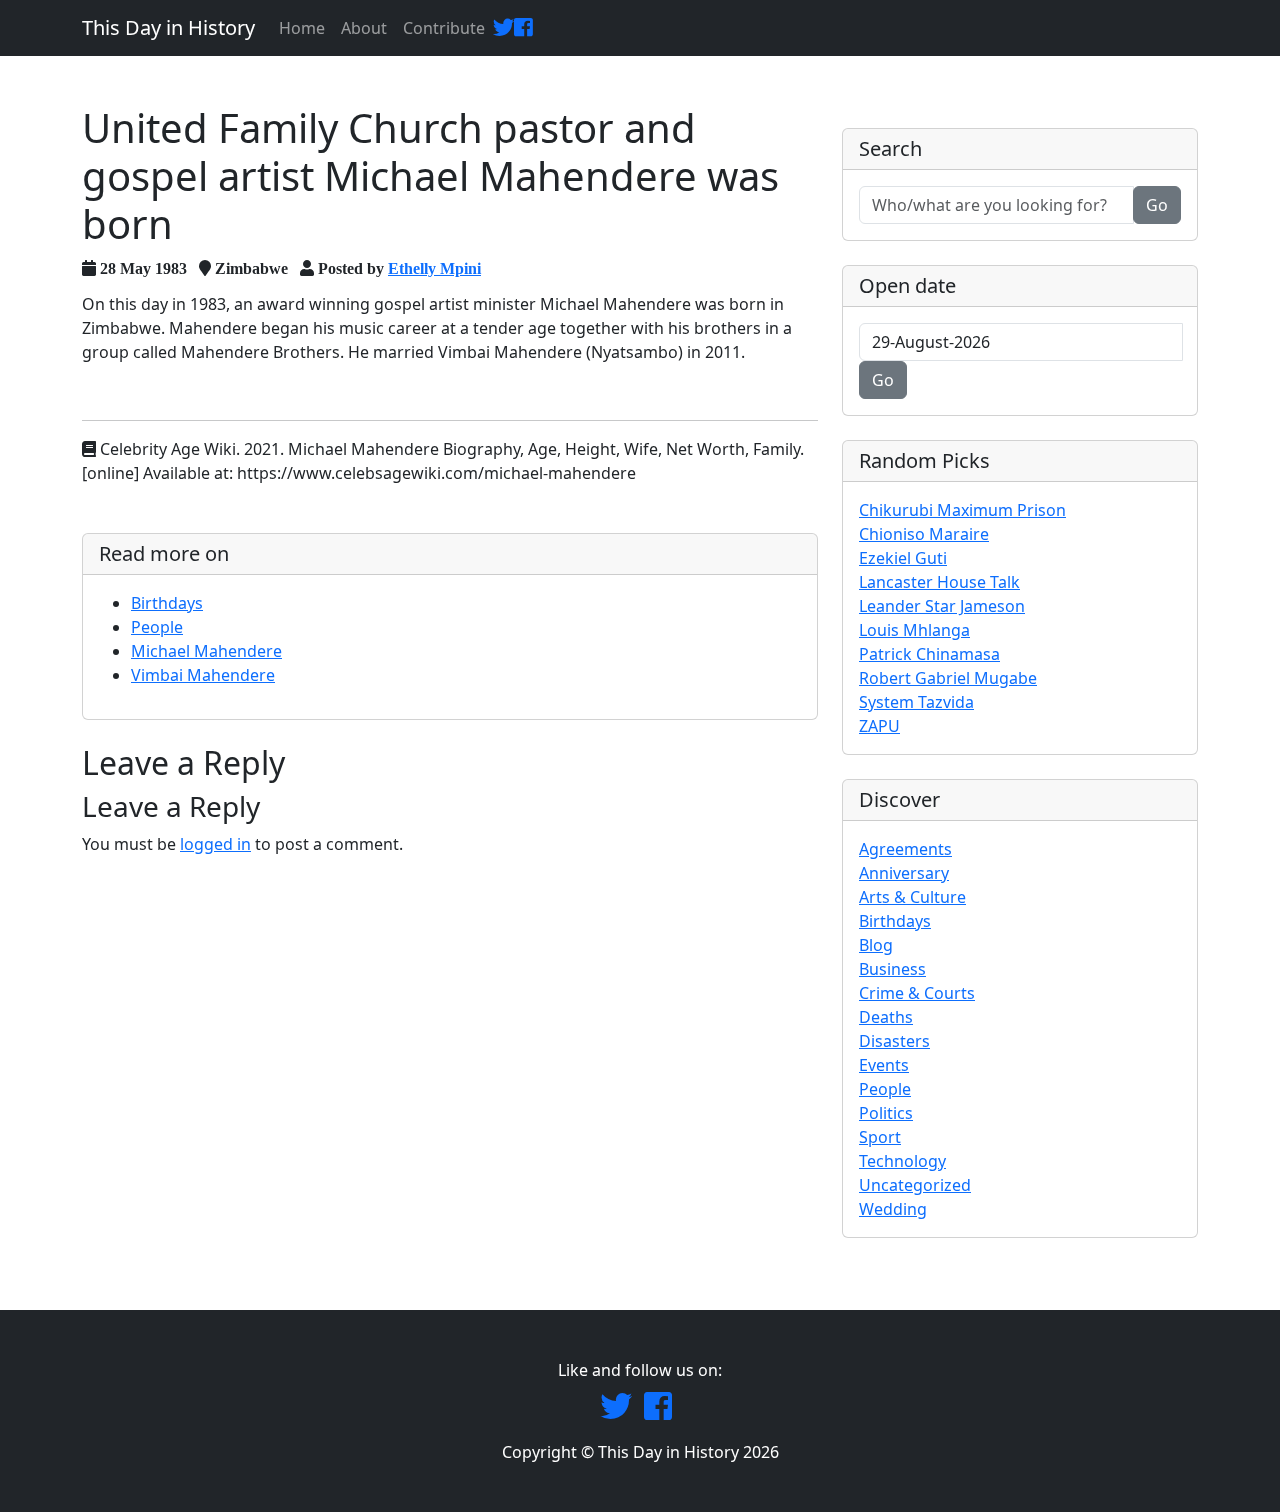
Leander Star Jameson (942, 606)
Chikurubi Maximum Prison (962, 510)
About (364, 28)
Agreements (905, 849)
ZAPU (879, 726)
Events (884, 1065)
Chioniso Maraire (924, 534)
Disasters (894, 1041)
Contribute (444, 28)
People (157, 627)
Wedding (893, 1209)
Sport (880, 1137)
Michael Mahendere (206, 651)
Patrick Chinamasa (929, 654)
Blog (876, 945)
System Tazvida (916, 702)
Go (1157, 205)
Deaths (886, 1017)
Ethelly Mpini (434, 268)
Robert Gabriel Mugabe (948, 678)
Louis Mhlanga (914, 630)
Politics (886, 1113)
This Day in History (168, 27)
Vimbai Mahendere (203, 675)
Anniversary (904, 873)
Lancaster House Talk (939, 582)
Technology (902, 1161)
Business (892, 969)
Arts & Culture (912, 897)
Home (302, 28)
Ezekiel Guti (903, 558)
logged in (215, 844)
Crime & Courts (917, 993)
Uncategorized (915, 1185)
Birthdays (167, 603)
